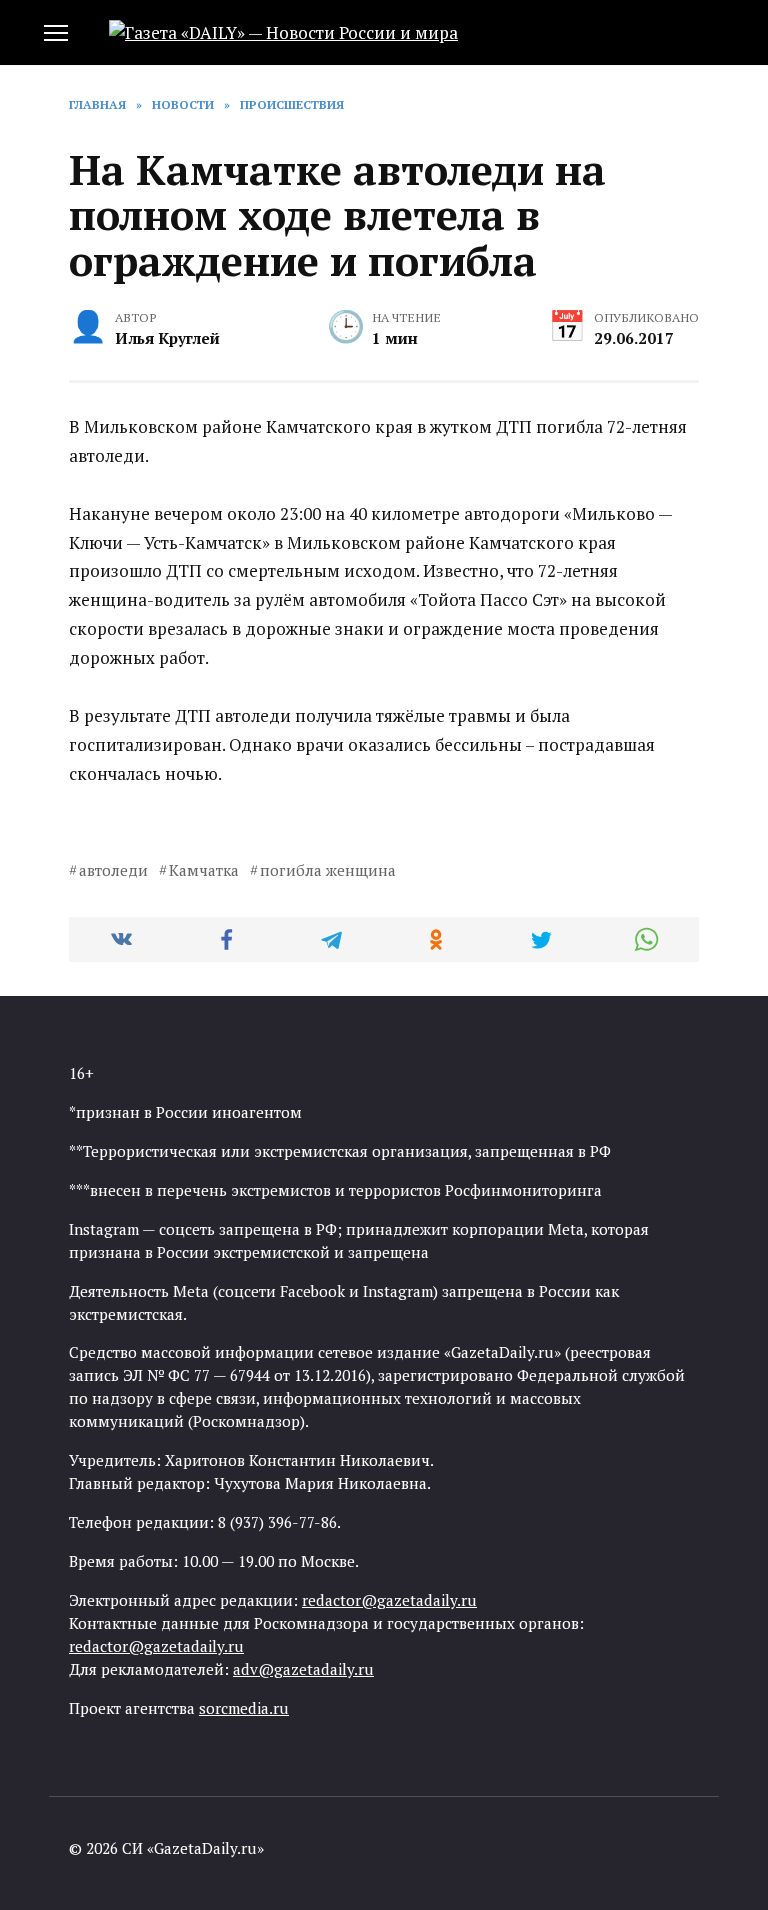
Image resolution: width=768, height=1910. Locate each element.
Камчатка (204, 870)
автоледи (113, 870)
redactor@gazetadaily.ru (389, 1600)
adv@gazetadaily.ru (303, 1669)
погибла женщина (328, 870)
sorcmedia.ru (244, 1708)
